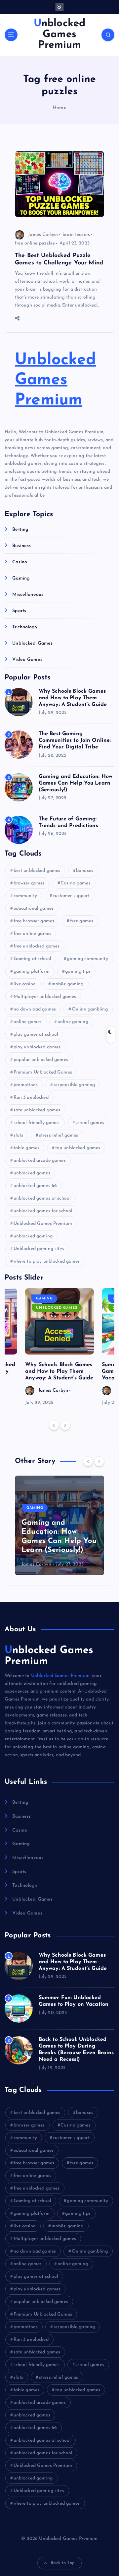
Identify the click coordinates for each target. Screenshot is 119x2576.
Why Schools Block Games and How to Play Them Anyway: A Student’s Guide (73, 698)
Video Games (27, 660)
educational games (34, 908)
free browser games (34, 921)
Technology (25, 627)
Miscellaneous (28, 595)
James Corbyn (43, 235)
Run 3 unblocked (31, 1098)
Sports (19, 611)
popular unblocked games (41, 1060)
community (25, 896)
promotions (26, 1085)
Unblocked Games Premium (55, 380)
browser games (29, 883)
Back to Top (63, 2563)
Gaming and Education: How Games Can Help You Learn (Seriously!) (76, 783)
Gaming (21, 578)
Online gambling (90, 1009)
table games (27, 1148)
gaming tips (78, 972)
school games (90, 1123)
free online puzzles (35, 243)
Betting (20, 530)
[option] (59, 1348)
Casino (20, 562)
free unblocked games (37, 946)
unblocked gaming (33, 1236)
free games (82, 921)
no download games (35, 1009)
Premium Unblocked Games (43, 1072)
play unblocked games (37, 1047)
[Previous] (54, 1425)
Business (21, 546)
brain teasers (76, 235)
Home (59, 108)
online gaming (73, 1022)
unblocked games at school (42, 1198)
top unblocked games (78, 1148)
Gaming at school (32, 959)
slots (19, 1135)
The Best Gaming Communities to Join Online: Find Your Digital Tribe (75, 740)
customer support (71, 896)
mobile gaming (68, 984)
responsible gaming (74, 1085)
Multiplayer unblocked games (45, 997)
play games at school (36, 1035)
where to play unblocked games (47, 1261)
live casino (25, 984)
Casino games (76, 883)
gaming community (87, 959)
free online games (32, 934)
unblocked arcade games (40, 1161)
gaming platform (32, 972)
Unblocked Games (32, 643)
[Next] (65, 1425)
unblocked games (32, 1173)
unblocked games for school (43, 1211)
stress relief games (59, 1135)
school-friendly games (37, 1123)
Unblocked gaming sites (39, 1249)
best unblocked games (37, 871)
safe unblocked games (37, 1110)
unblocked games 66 (35, 1186)
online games (28, 1022)
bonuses (85, 871)
